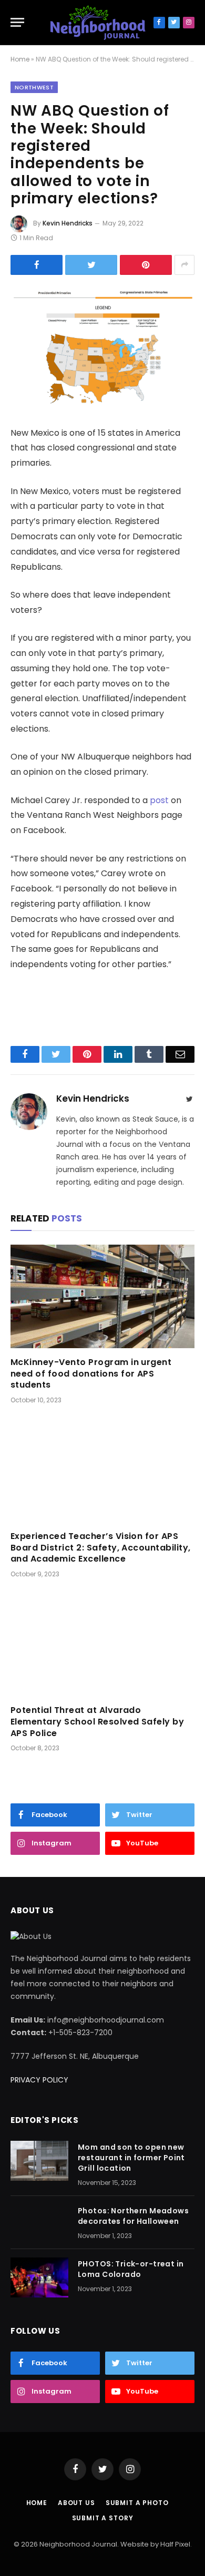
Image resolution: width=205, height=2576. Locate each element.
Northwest (34, 87)
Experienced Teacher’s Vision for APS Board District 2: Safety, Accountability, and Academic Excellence (101, 1548)
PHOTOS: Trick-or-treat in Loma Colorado (131, 2269)
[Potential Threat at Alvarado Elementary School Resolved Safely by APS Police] (102, 1644)
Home (20, 59)
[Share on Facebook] (37, 265)
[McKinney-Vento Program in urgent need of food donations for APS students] (102, 1296)
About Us (76, 2503)
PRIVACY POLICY (39, 2080)
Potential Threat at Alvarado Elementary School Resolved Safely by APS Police (97, 1722)
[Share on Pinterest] (146, 265)
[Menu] (17, 22)
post (159, 800)
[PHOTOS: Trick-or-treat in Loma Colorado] (39, 2277)
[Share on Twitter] (91, 265)
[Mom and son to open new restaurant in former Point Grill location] (39, 2161)
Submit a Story (103, 2518)
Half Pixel (175, 2544)
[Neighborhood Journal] (98, 23)
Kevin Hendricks (68, 223)
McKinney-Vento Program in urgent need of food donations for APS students (91, 1374)
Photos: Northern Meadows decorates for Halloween (133, 2216)
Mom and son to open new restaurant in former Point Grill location (131, 2158)
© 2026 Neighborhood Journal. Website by (87, 2544)
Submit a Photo (137, 2503)
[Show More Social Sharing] (184, 265)
